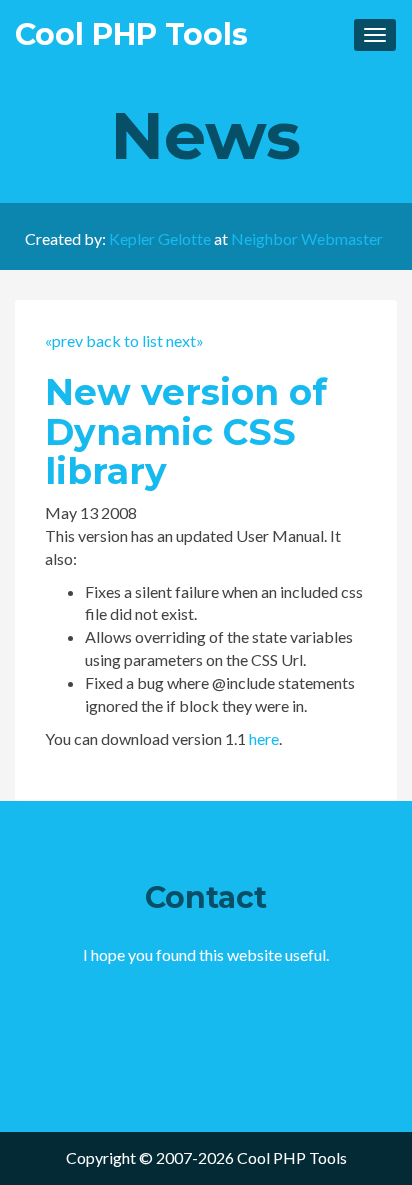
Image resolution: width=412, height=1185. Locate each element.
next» (185, 340)
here (264, 738)
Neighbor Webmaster (307, 238)
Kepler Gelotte (160, 238)
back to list (124, 340)
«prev (64, 340)
